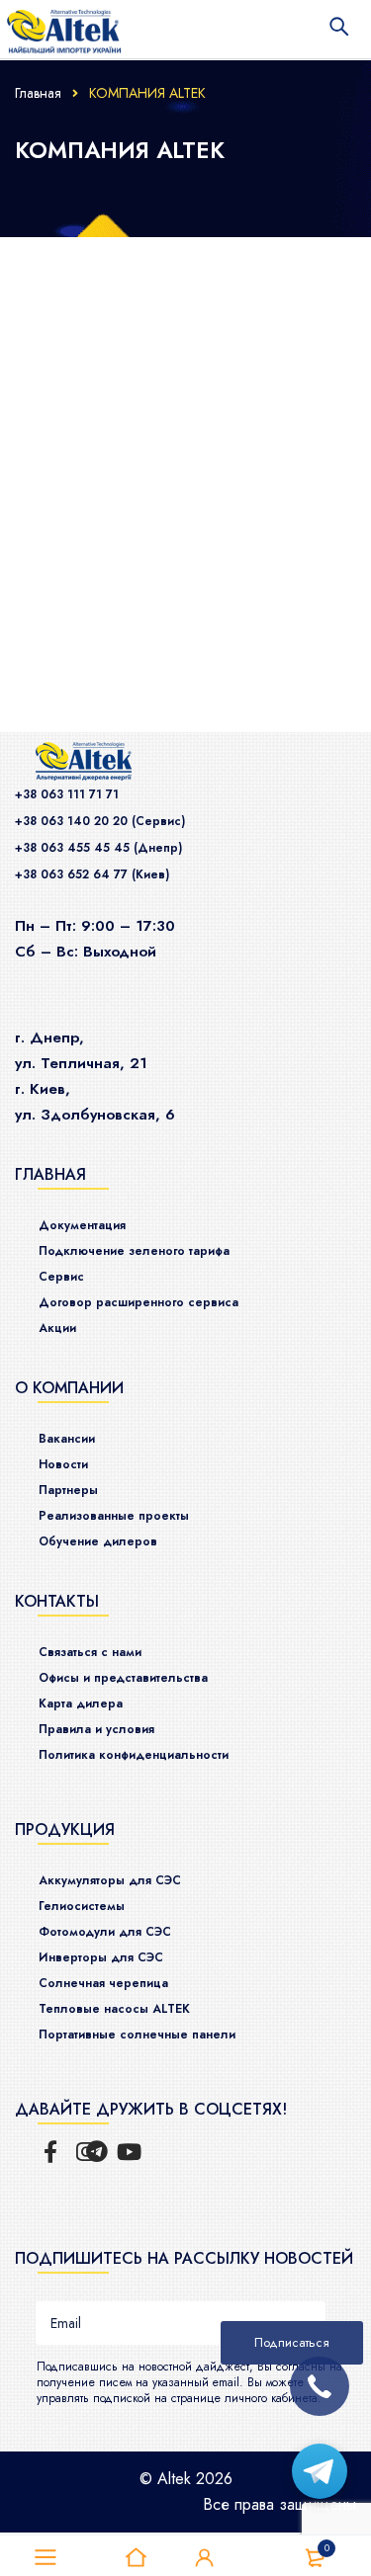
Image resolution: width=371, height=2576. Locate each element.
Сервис (61, 1277)
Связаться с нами (90, 1652)
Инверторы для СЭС (101, 1957)
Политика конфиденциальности (134, 1755)
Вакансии (67, 1439)
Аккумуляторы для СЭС (110, 1880)
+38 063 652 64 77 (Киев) (92, 874)
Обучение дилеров (98, 1541)
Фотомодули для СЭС (105, 1932)
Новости (63, 1464)
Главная (38, 93)
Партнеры (68, 1490)
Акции (57, 1328)
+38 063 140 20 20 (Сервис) (100, 821)
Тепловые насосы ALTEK (114, 2009)
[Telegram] (320, 2471)
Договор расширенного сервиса (139, 1302)
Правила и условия (96, 1729)
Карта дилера (81, 1703)
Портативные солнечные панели (137, 2035)
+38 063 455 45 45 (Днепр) (98, 848)
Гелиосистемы (82, 1906)
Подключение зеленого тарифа (134, 1251)
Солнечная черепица (103, 1983)
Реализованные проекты (114, 1516)
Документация (82, 1225)
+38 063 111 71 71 (67, 794)
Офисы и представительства (123, 1678)
